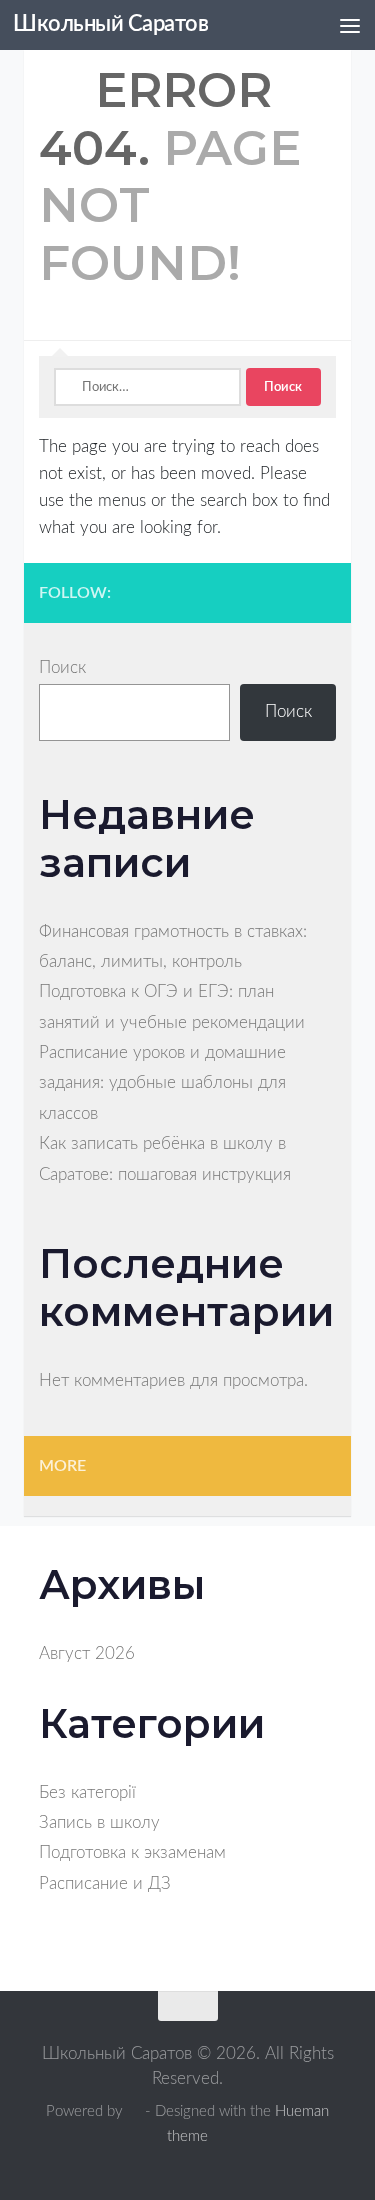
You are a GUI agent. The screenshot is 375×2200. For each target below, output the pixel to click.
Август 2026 (87, 1653)
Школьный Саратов (110, 24)
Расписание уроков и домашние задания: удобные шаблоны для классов (162, 1083)
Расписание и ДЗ (105, 1883)
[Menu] (350, 25)
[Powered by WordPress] (134, 2111)
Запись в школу (99, 1822)
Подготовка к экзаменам (132, 1852)
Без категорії (87, 1792)
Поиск (62, 667)
